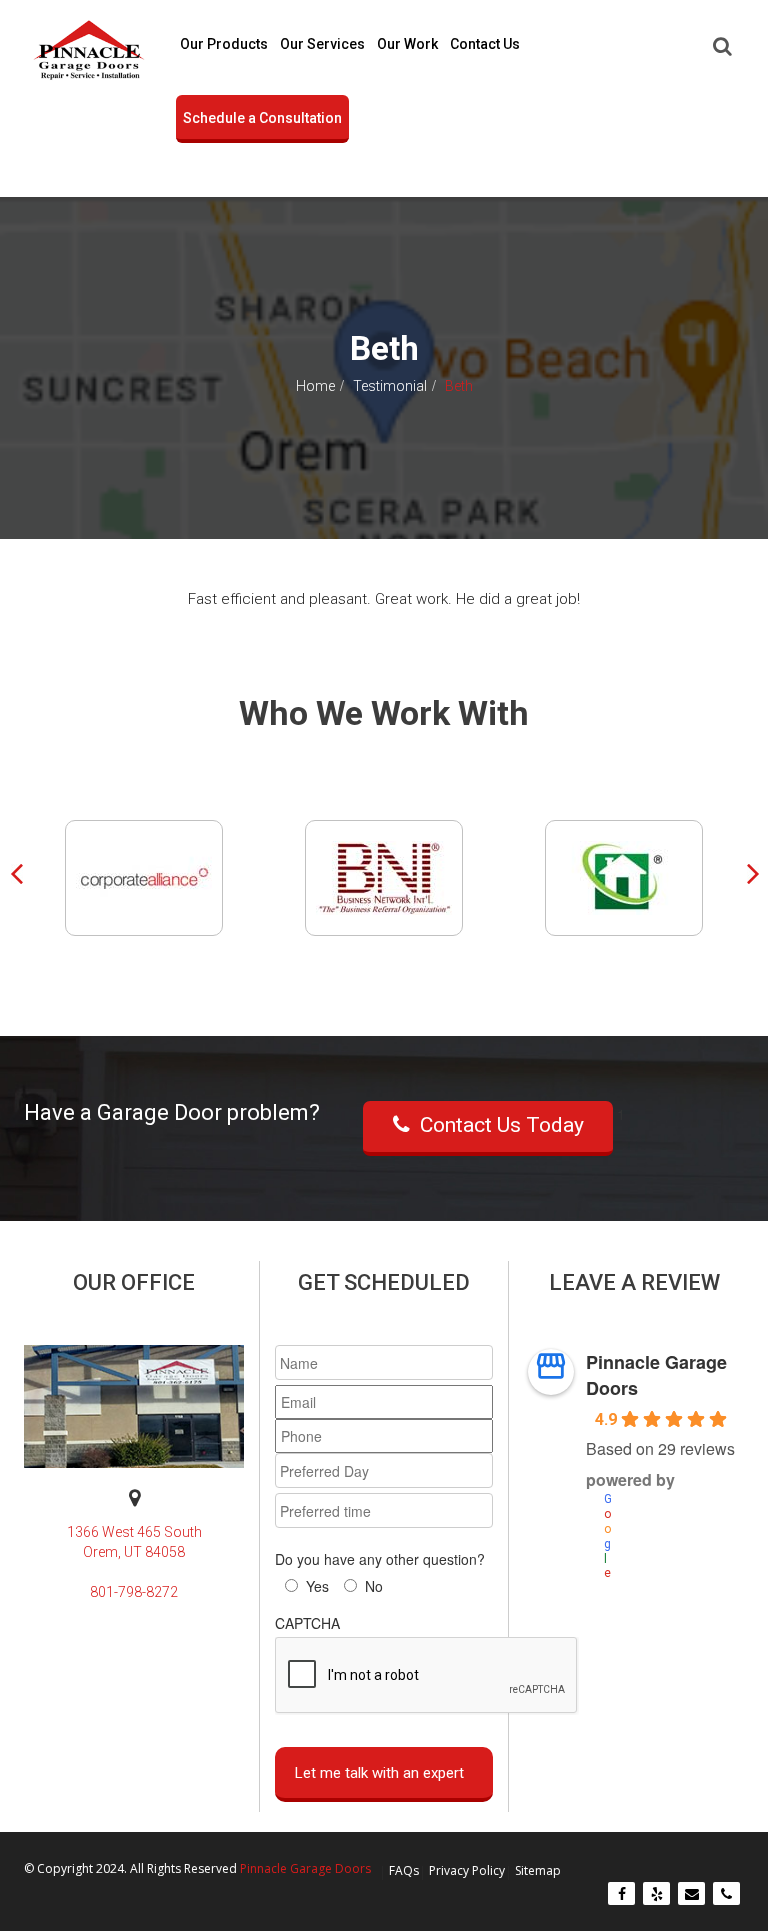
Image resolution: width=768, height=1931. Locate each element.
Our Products (224, 44)
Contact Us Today (502, 1125)
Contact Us (485, 44)
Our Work (407, 44)
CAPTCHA (307, 1623)
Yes (317, 1586)
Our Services (322, 44)
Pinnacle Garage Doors (656, 1375)
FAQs (404, 1870)
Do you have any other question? (380, 1559)
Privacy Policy (467, 1870)
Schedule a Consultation (262, 118)
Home (315, 387)
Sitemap (538, 1870)
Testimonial (390, 387)
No (374, 1586)
